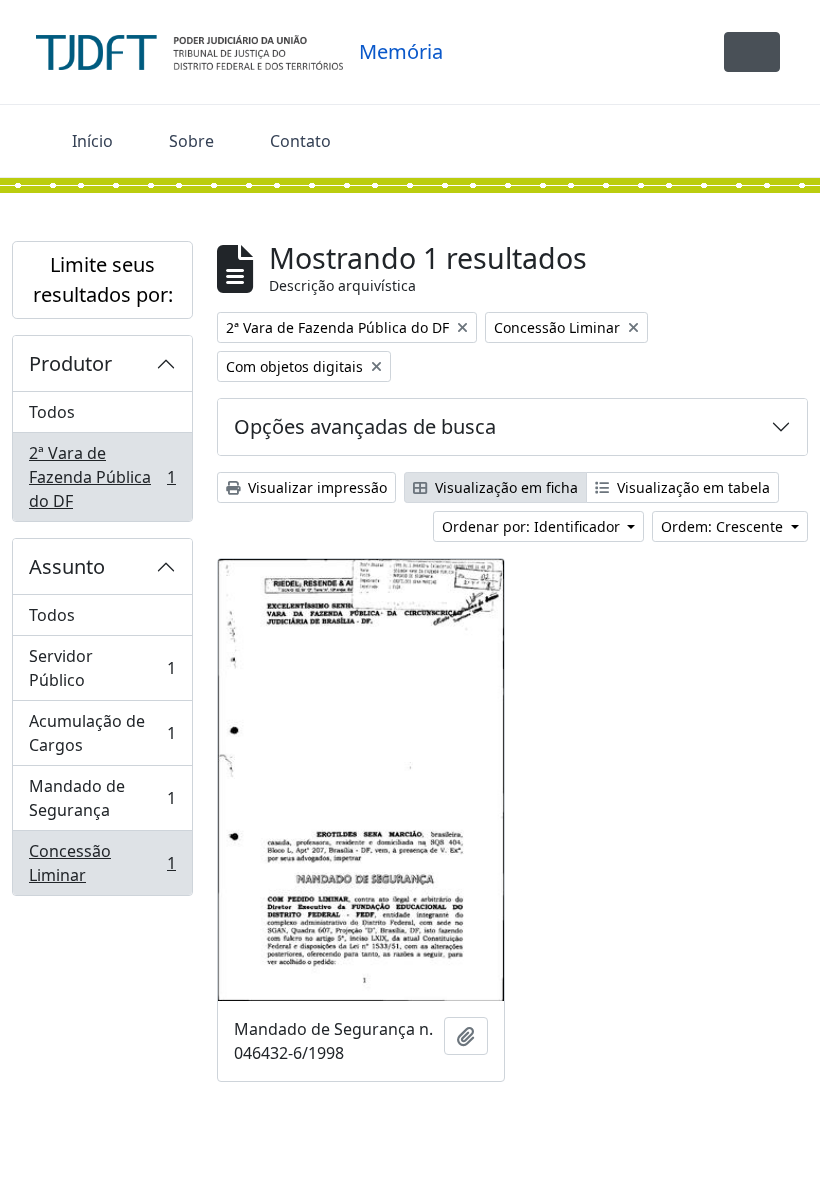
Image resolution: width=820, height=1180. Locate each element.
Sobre (191, 141)
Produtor (70, 363)
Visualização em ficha (504, 487)
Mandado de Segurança (102, 798)
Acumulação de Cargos (102, 733)
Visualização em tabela (691, 487)
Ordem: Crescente (724, 526)
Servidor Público (102, 668)
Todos (52, 412)
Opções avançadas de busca (365, 426)
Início (92, 141)
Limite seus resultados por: (103, 279)
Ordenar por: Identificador (533, 526)
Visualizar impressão (315, 487)
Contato (300, 141)
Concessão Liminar (102, 863)
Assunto (67, 566)
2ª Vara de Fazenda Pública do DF (102, 477)
